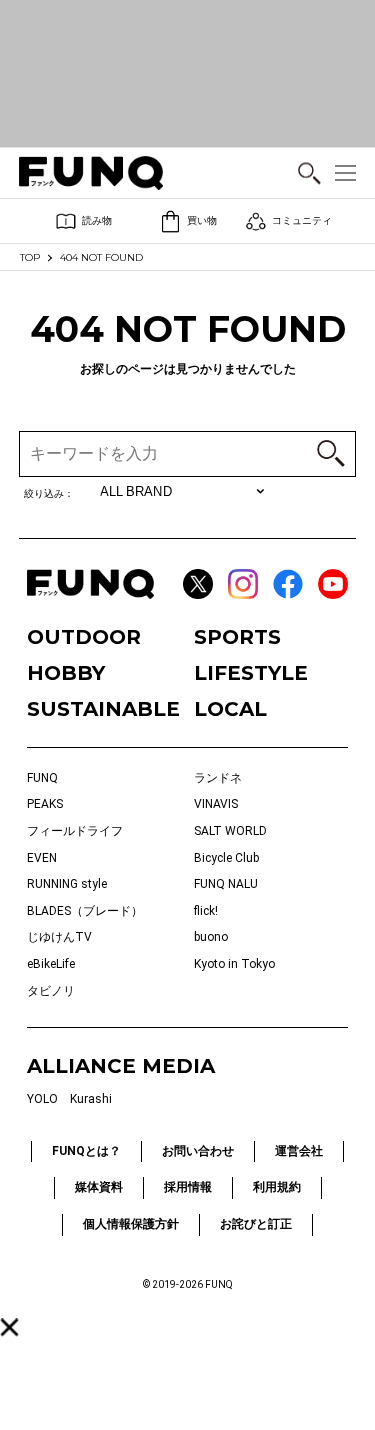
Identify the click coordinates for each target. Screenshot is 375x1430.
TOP (30, 257)
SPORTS (237, 637)
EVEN (42, 858)
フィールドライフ (75, 831)
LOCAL (230, 709)
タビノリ (51, 991)
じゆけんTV (59, 937)
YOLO (42, 1099)
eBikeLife (51, 964)
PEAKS (45, 804)
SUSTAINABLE (103, 709)
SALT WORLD (230, 831)
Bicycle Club (226, 858)
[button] (9, 1327)
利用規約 (277, 1187)
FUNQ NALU (226, 884)
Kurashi (91, 1099)
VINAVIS (216, 804)
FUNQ (42, 778)
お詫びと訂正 (256, 1224)
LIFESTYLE (251, 673)
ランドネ (218, 778)
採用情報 (188, 1187)
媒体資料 (99, 1187)
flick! (206, 911)
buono (211, 937)
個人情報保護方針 (131, 1224)
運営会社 (299, 1151)
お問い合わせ (198, 1151)
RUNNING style (67, 884)
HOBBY (66, 673)
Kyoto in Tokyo (234, 964)
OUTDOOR (84, 637)
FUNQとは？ (86, 1151)
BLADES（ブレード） (85, 911)
